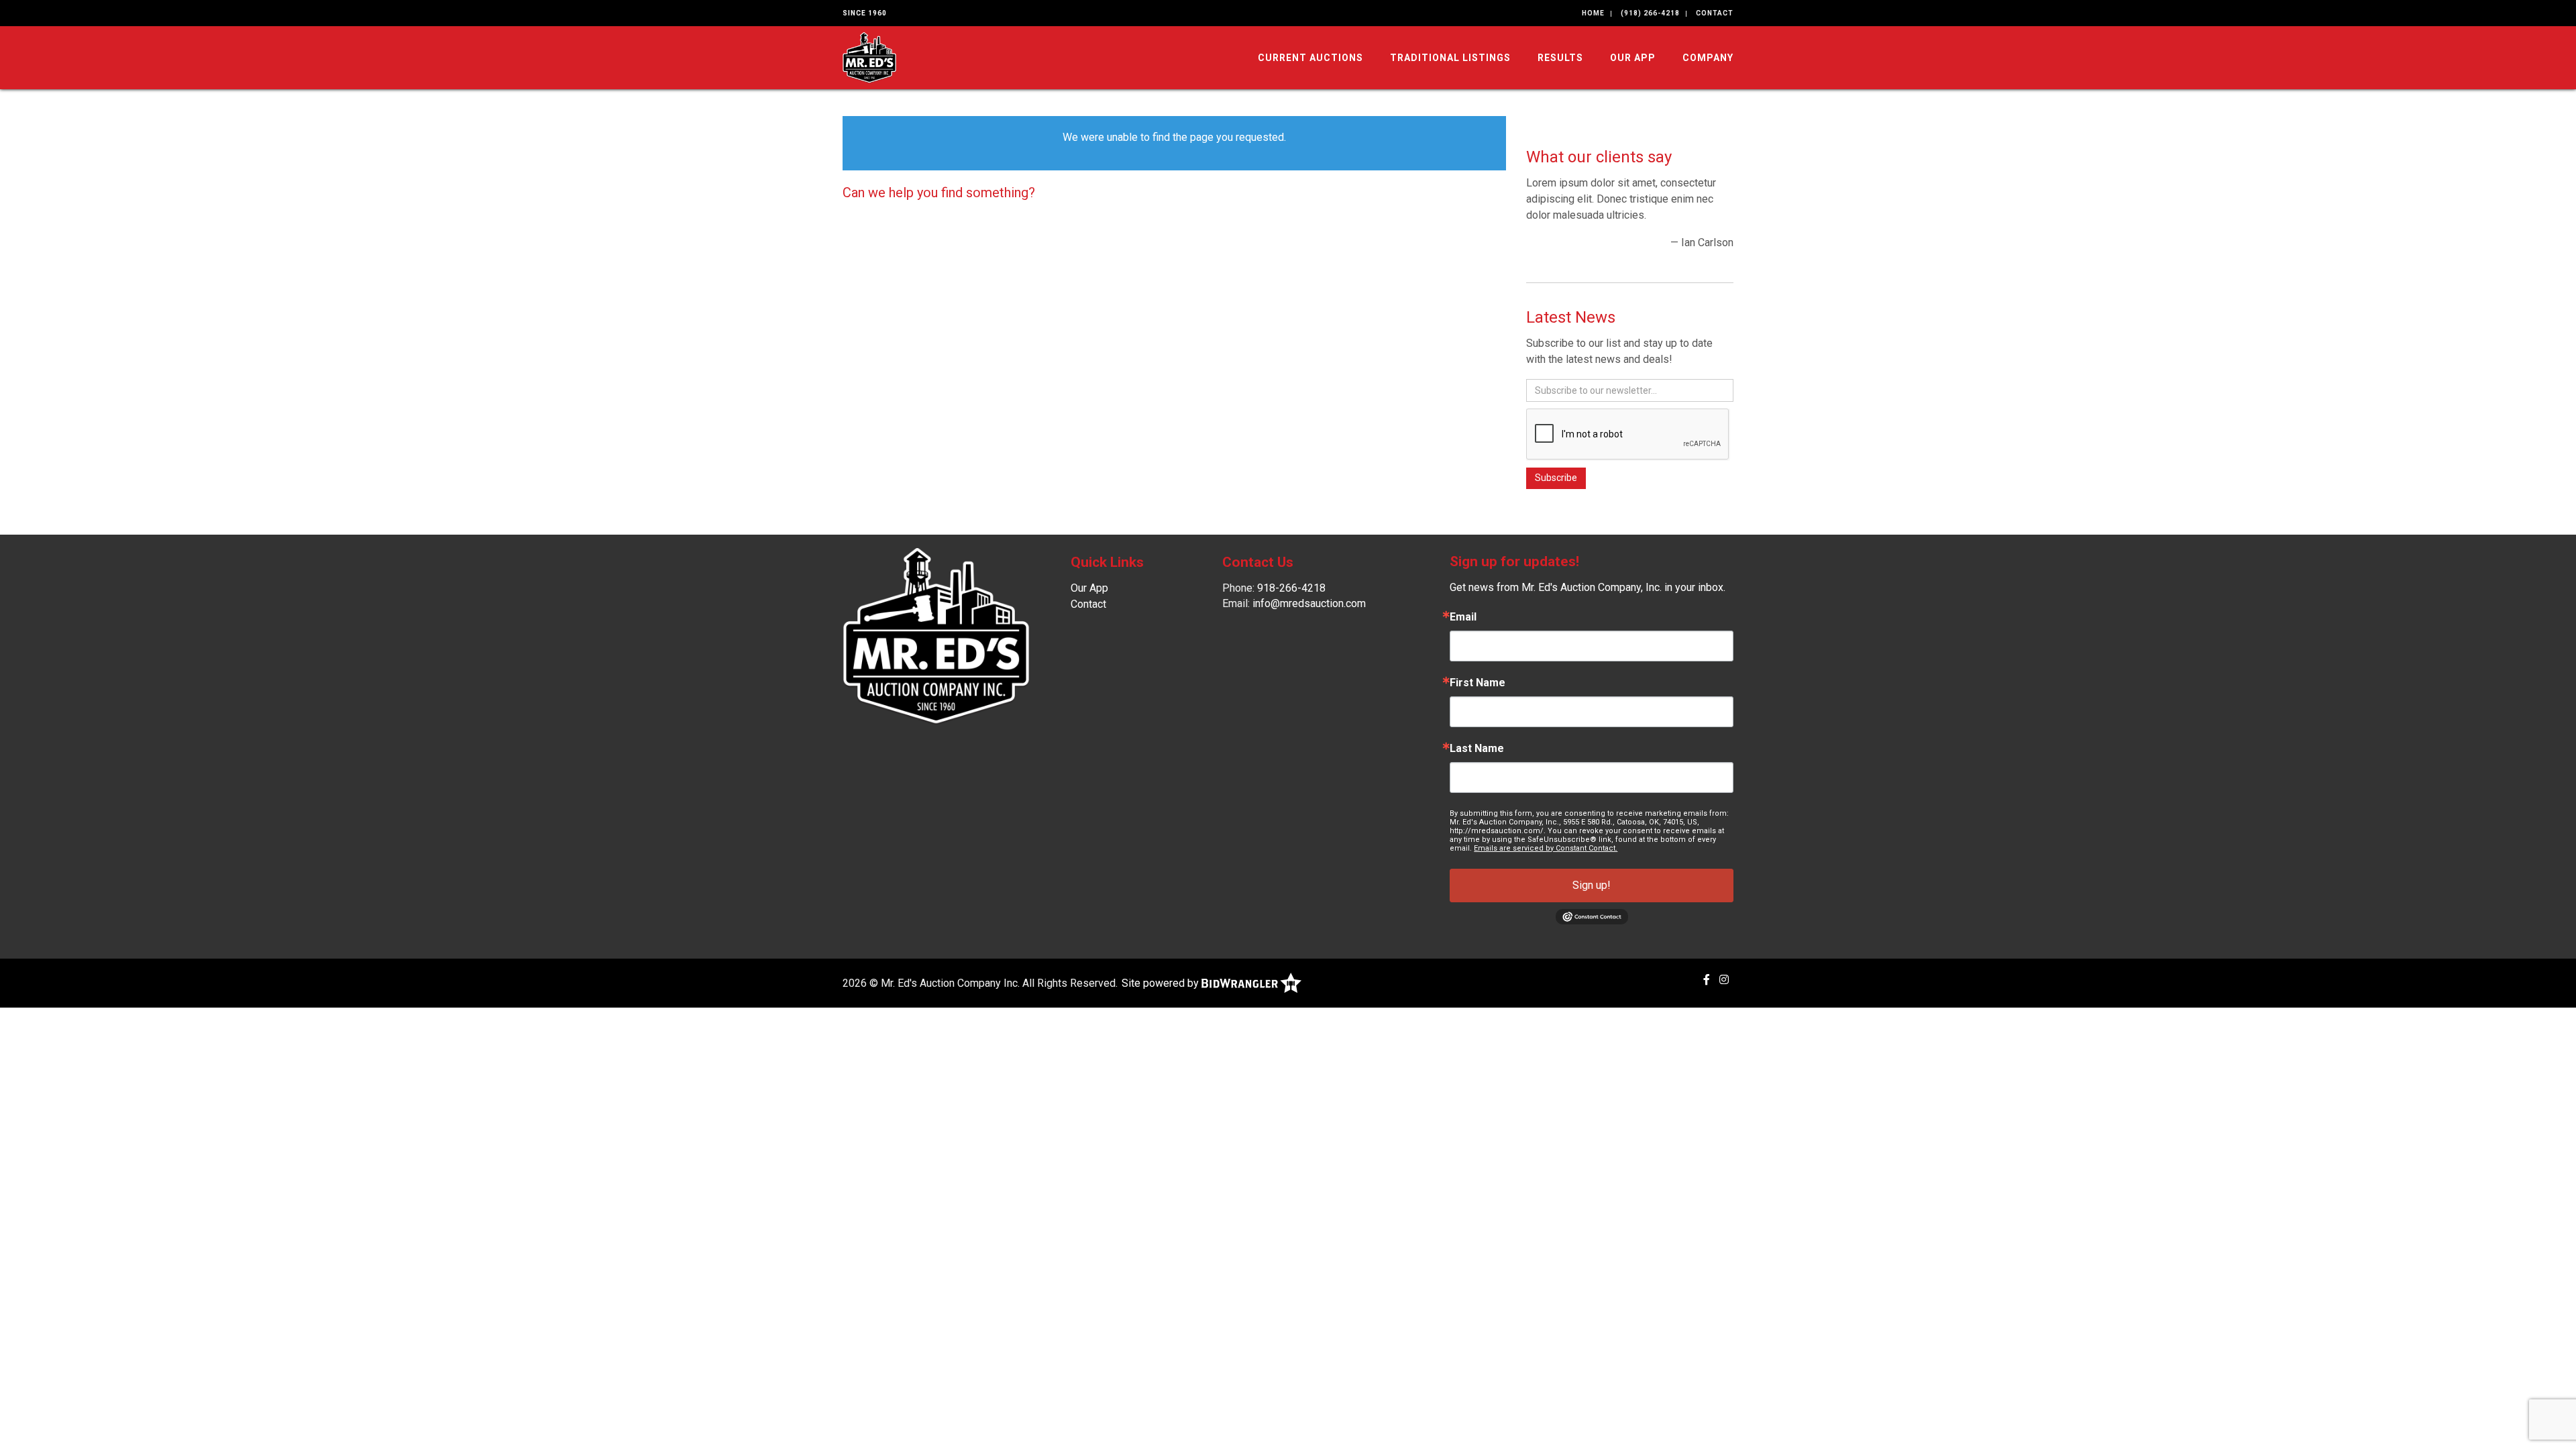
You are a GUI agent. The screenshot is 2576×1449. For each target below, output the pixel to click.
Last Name (1477, 749)
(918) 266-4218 (1650, 13)
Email (1463, 617)
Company (1708, 58)
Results (1560, 58)
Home (1593, 13)
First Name (1478, 683)
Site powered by (1162, 983)
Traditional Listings (1450, 58)
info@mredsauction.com (1309, 603)
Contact (1715, 13)
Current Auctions (1310, 58)
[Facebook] (1707, 980)
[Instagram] (1724, 980)
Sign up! (1592, 885)
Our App (1633, 58)
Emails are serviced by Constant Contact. (1546, 848)
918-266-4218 (1291, 588)
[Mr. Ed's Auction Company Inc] (869, 57)
